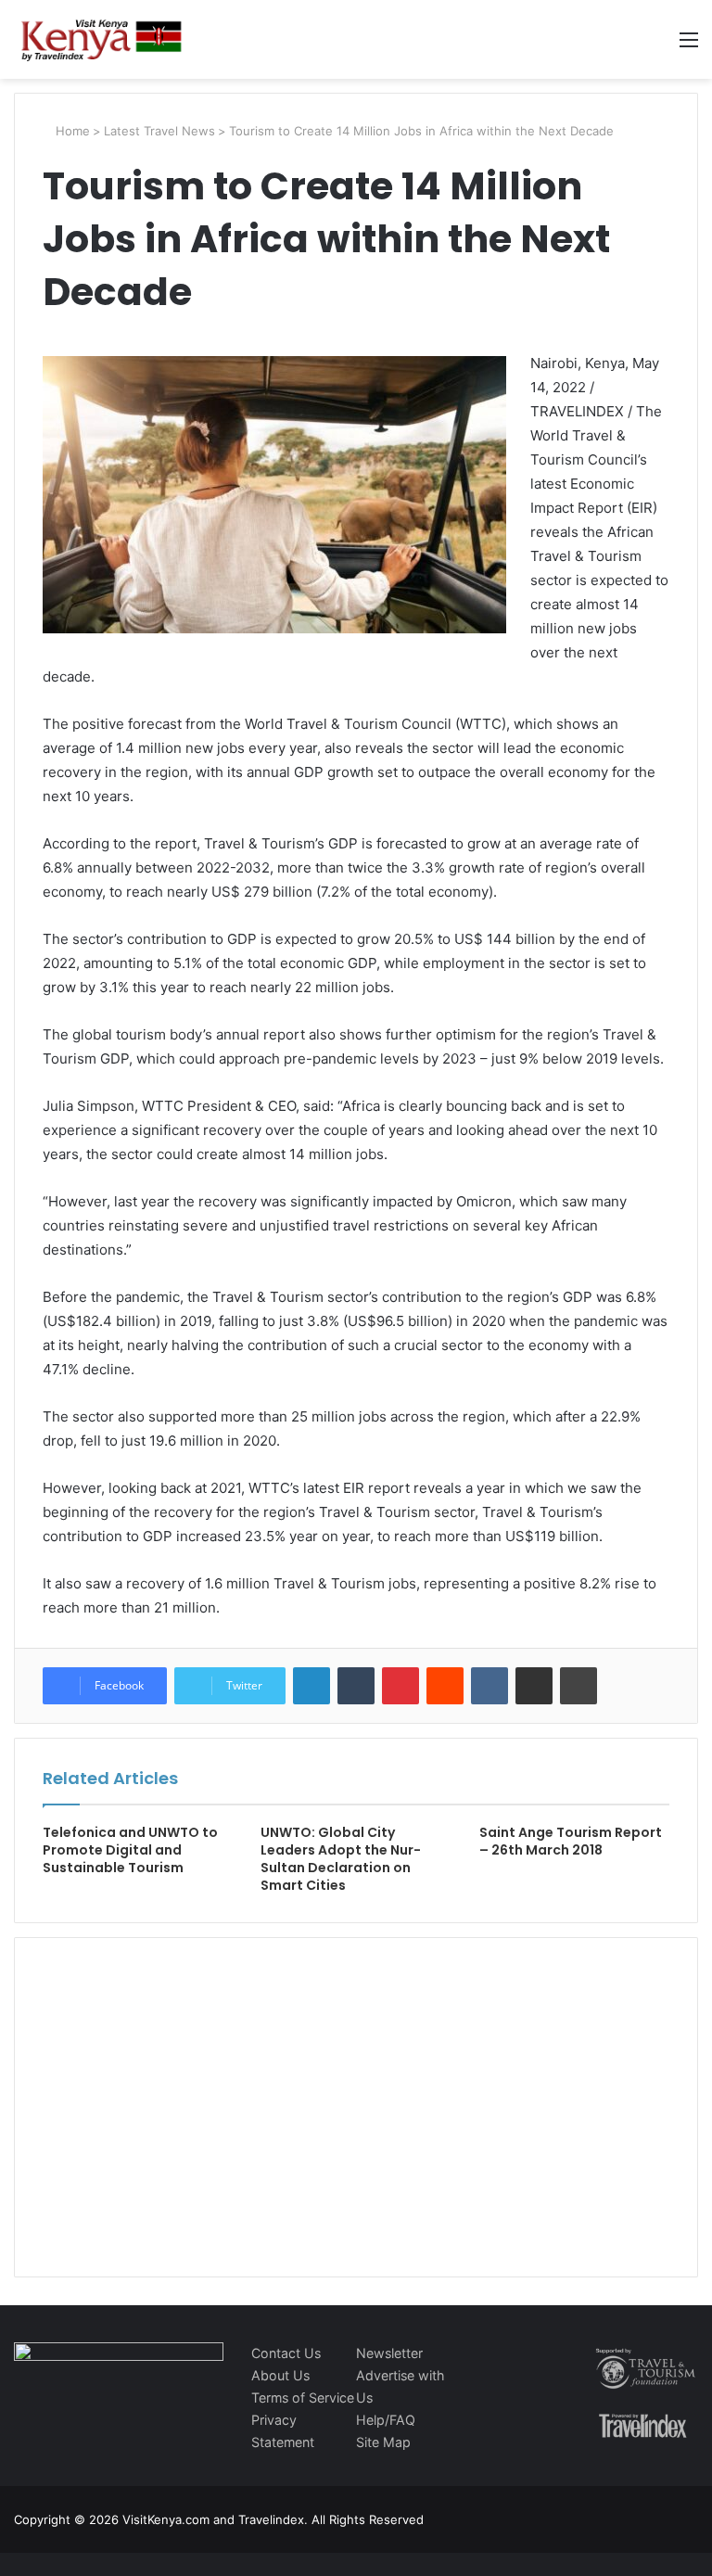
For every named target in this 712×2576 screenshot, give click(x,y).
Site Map (383, 2442)
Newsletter (389, 2353)
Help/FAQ (386, 2420)
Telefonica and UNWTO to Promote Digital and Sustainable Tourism (130, 1850)
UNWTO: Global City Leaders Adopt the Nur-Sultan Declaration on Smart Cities (341, 1859)
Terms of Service (303, 2397)
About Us (280, 2375)
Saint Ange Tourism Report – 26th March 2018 (571, 1841)
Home (71, 131)
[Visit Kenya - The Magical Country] (102, 39)
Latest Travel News (159, 131)
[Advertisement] (182, 2126)
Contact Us (286, 2353)
